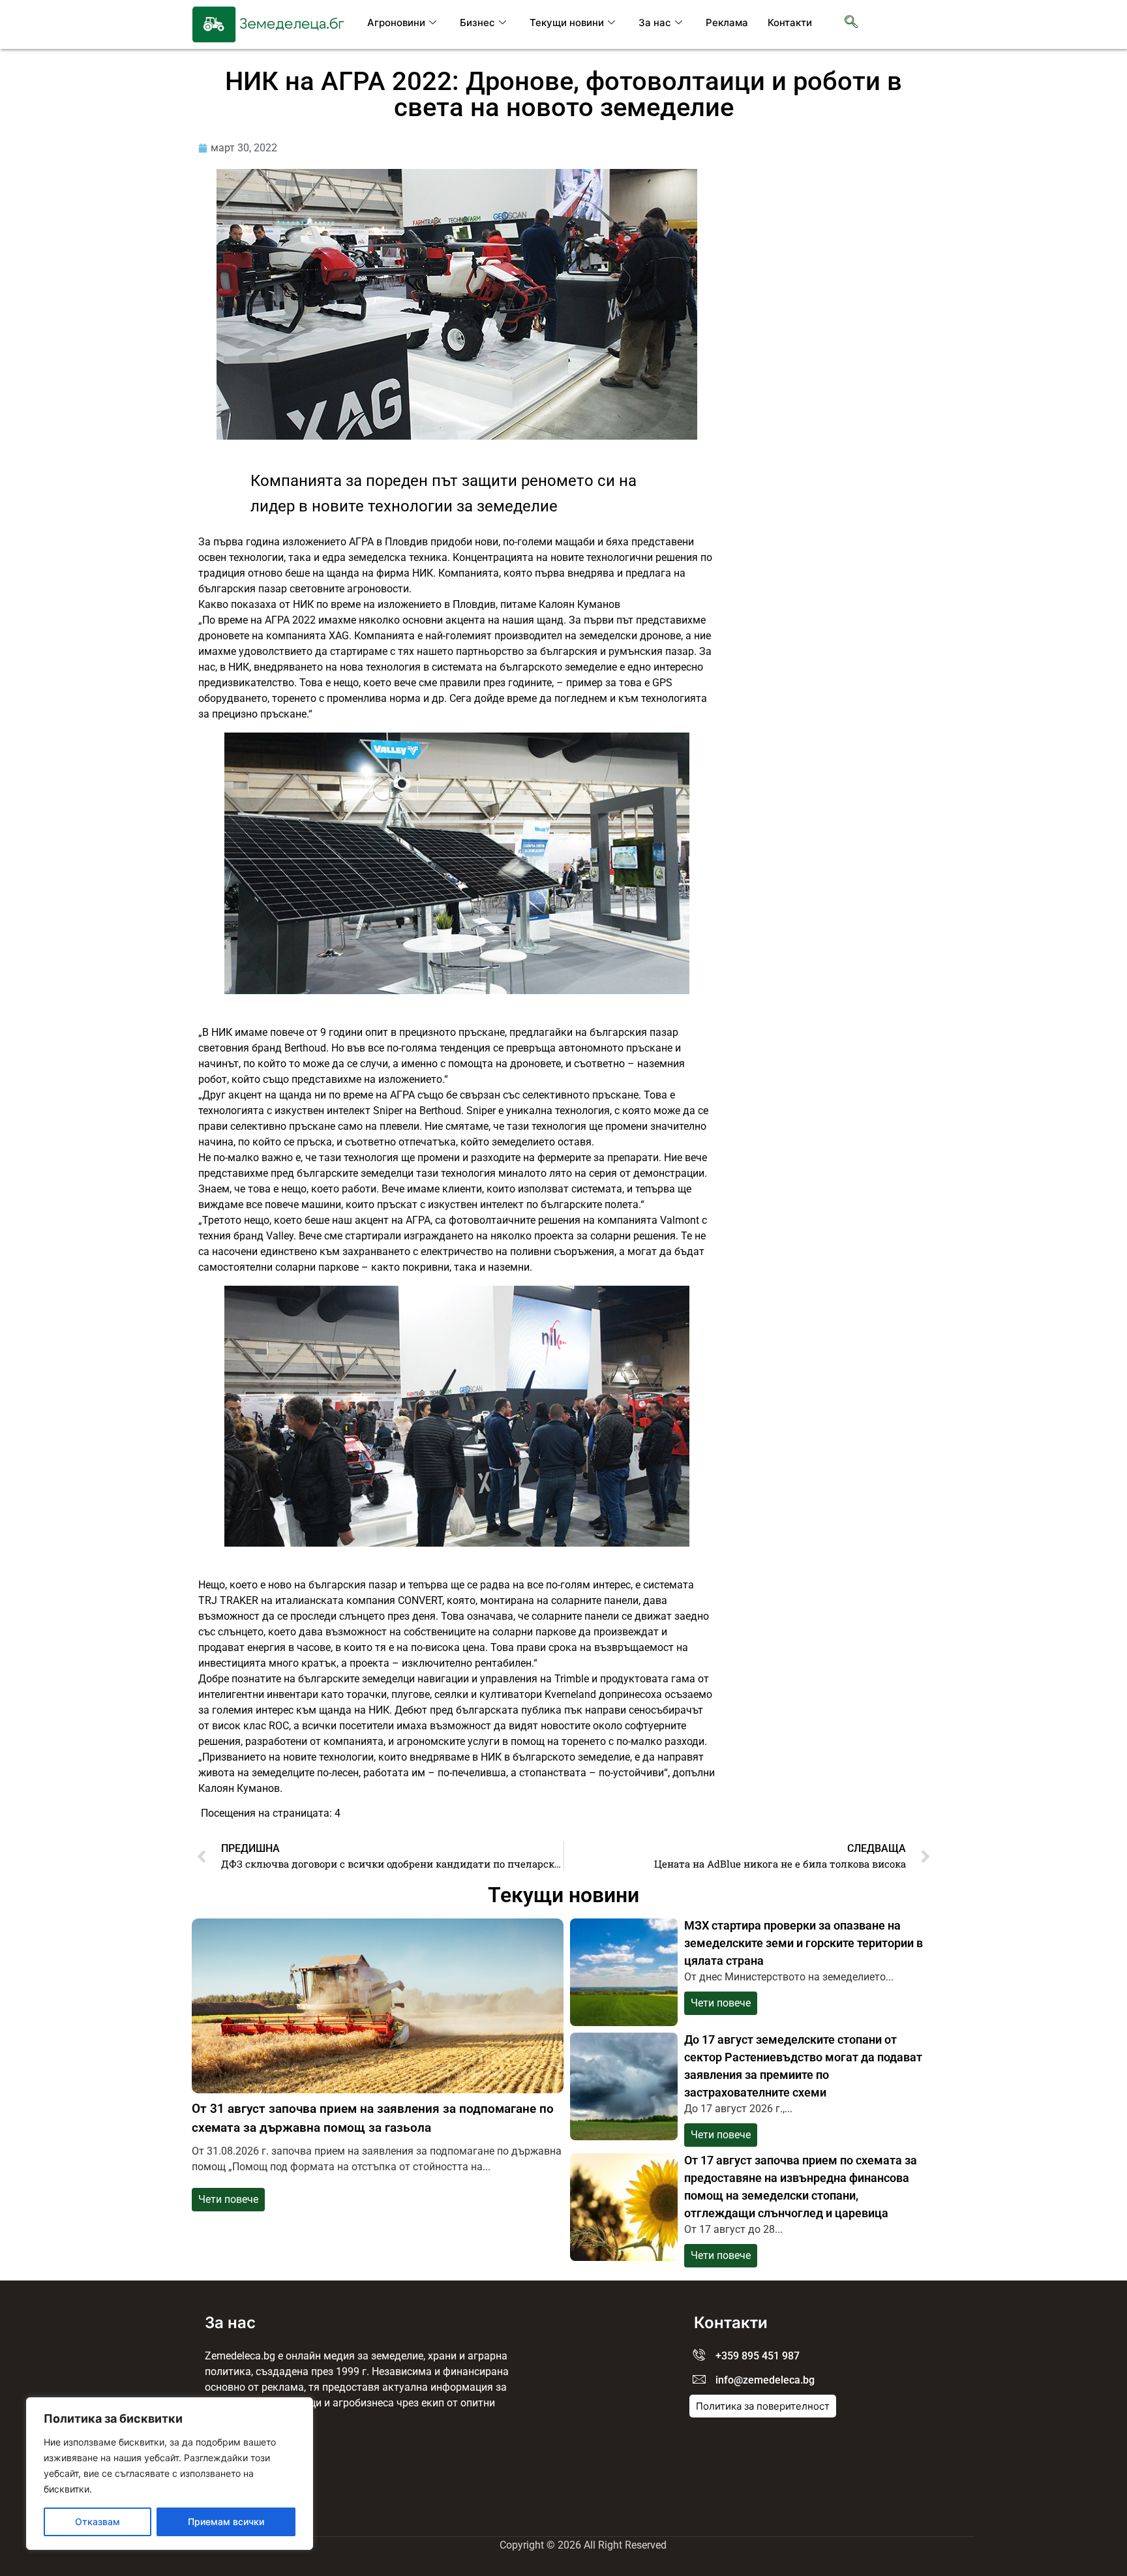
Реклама (727, 23)
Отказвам (98, 2522)
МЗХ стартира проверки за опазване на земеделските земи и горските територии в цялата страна (804, 1943)
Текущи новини (567, 23)
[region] (170, 2474)
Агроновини (396, 23)
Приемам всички (226, 2522)
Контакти (790, 23)
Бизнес (477, 23)
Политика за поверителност (763, 2406)
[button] (851, 23)
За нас (655, 23)
